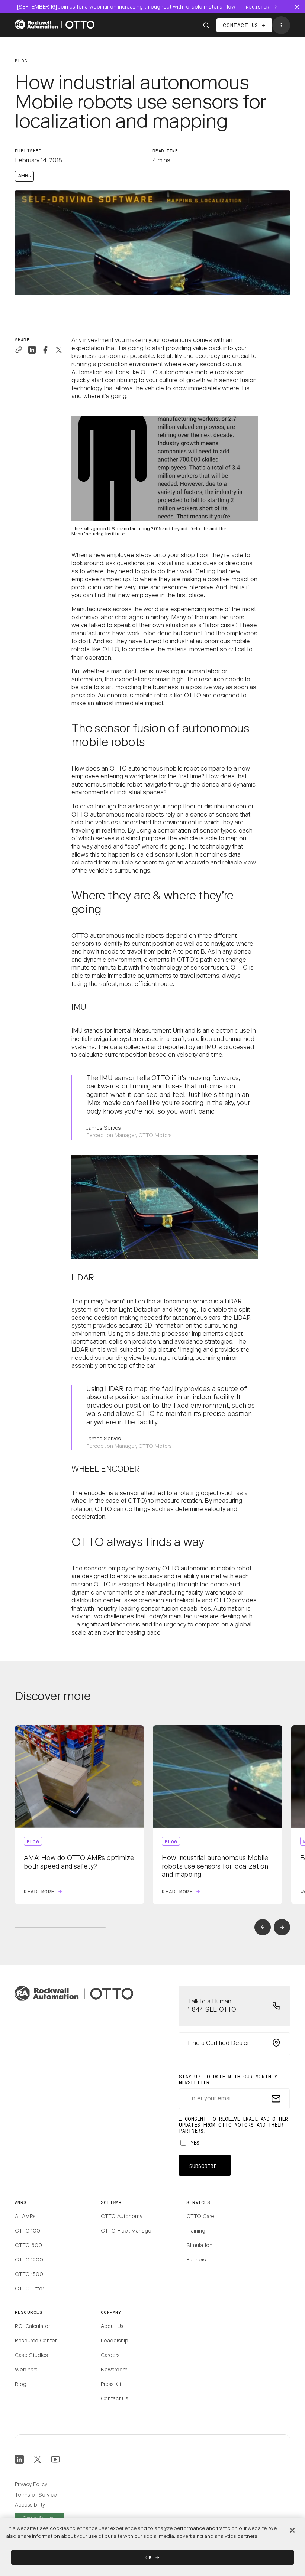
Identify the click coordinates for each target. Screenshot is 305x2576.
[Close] (292, 2530)
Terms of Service (36, 2495)
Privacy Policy (31, 2485)
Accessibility (30, 2505)
